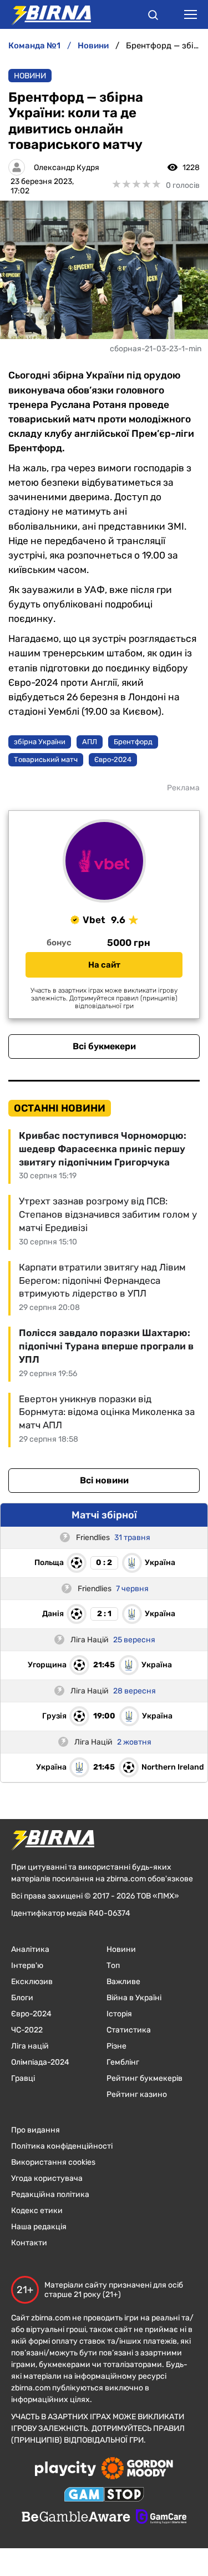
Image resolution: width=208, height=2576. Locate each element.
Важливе (123, 1982)
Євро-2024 (31, 2014)
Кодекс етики (37, 2211)
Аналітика (30, 1949)
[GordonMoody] (137, 2469)
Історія (119, 2014)
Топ (113, 1965)
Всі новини (104, 1480)
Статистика (129, 2030)
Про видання (35, 2130)
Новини (30, 76)
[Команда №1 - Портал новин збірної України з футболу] (45, 14)
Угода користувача (47, 2178)
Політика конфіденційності (62, 2146)
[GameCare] (161, 2518)
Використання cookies (53, 2162)
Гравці (23, 2078)
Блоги (22, 1998)
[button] (153, 17)
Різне (116, 2046)
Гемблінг (123, 2062)
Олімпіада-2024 (40, 2062)
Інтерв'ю (27, 1965)
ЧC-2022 (27, 2030)
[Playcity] (65, 2470)
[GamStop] (104, 2495)
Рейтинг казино (137, 2094)
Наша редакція (39, 2227)
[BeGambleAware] (76, 2518)
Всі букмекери (104, 1046)
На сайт (104, 965)
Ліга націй (30, 2046)
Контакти (29, 2243)
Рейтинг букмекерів (144, 2078)
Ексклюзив (32, 1982)
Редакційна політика (50, 2194)
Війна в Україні (134, 1998)
